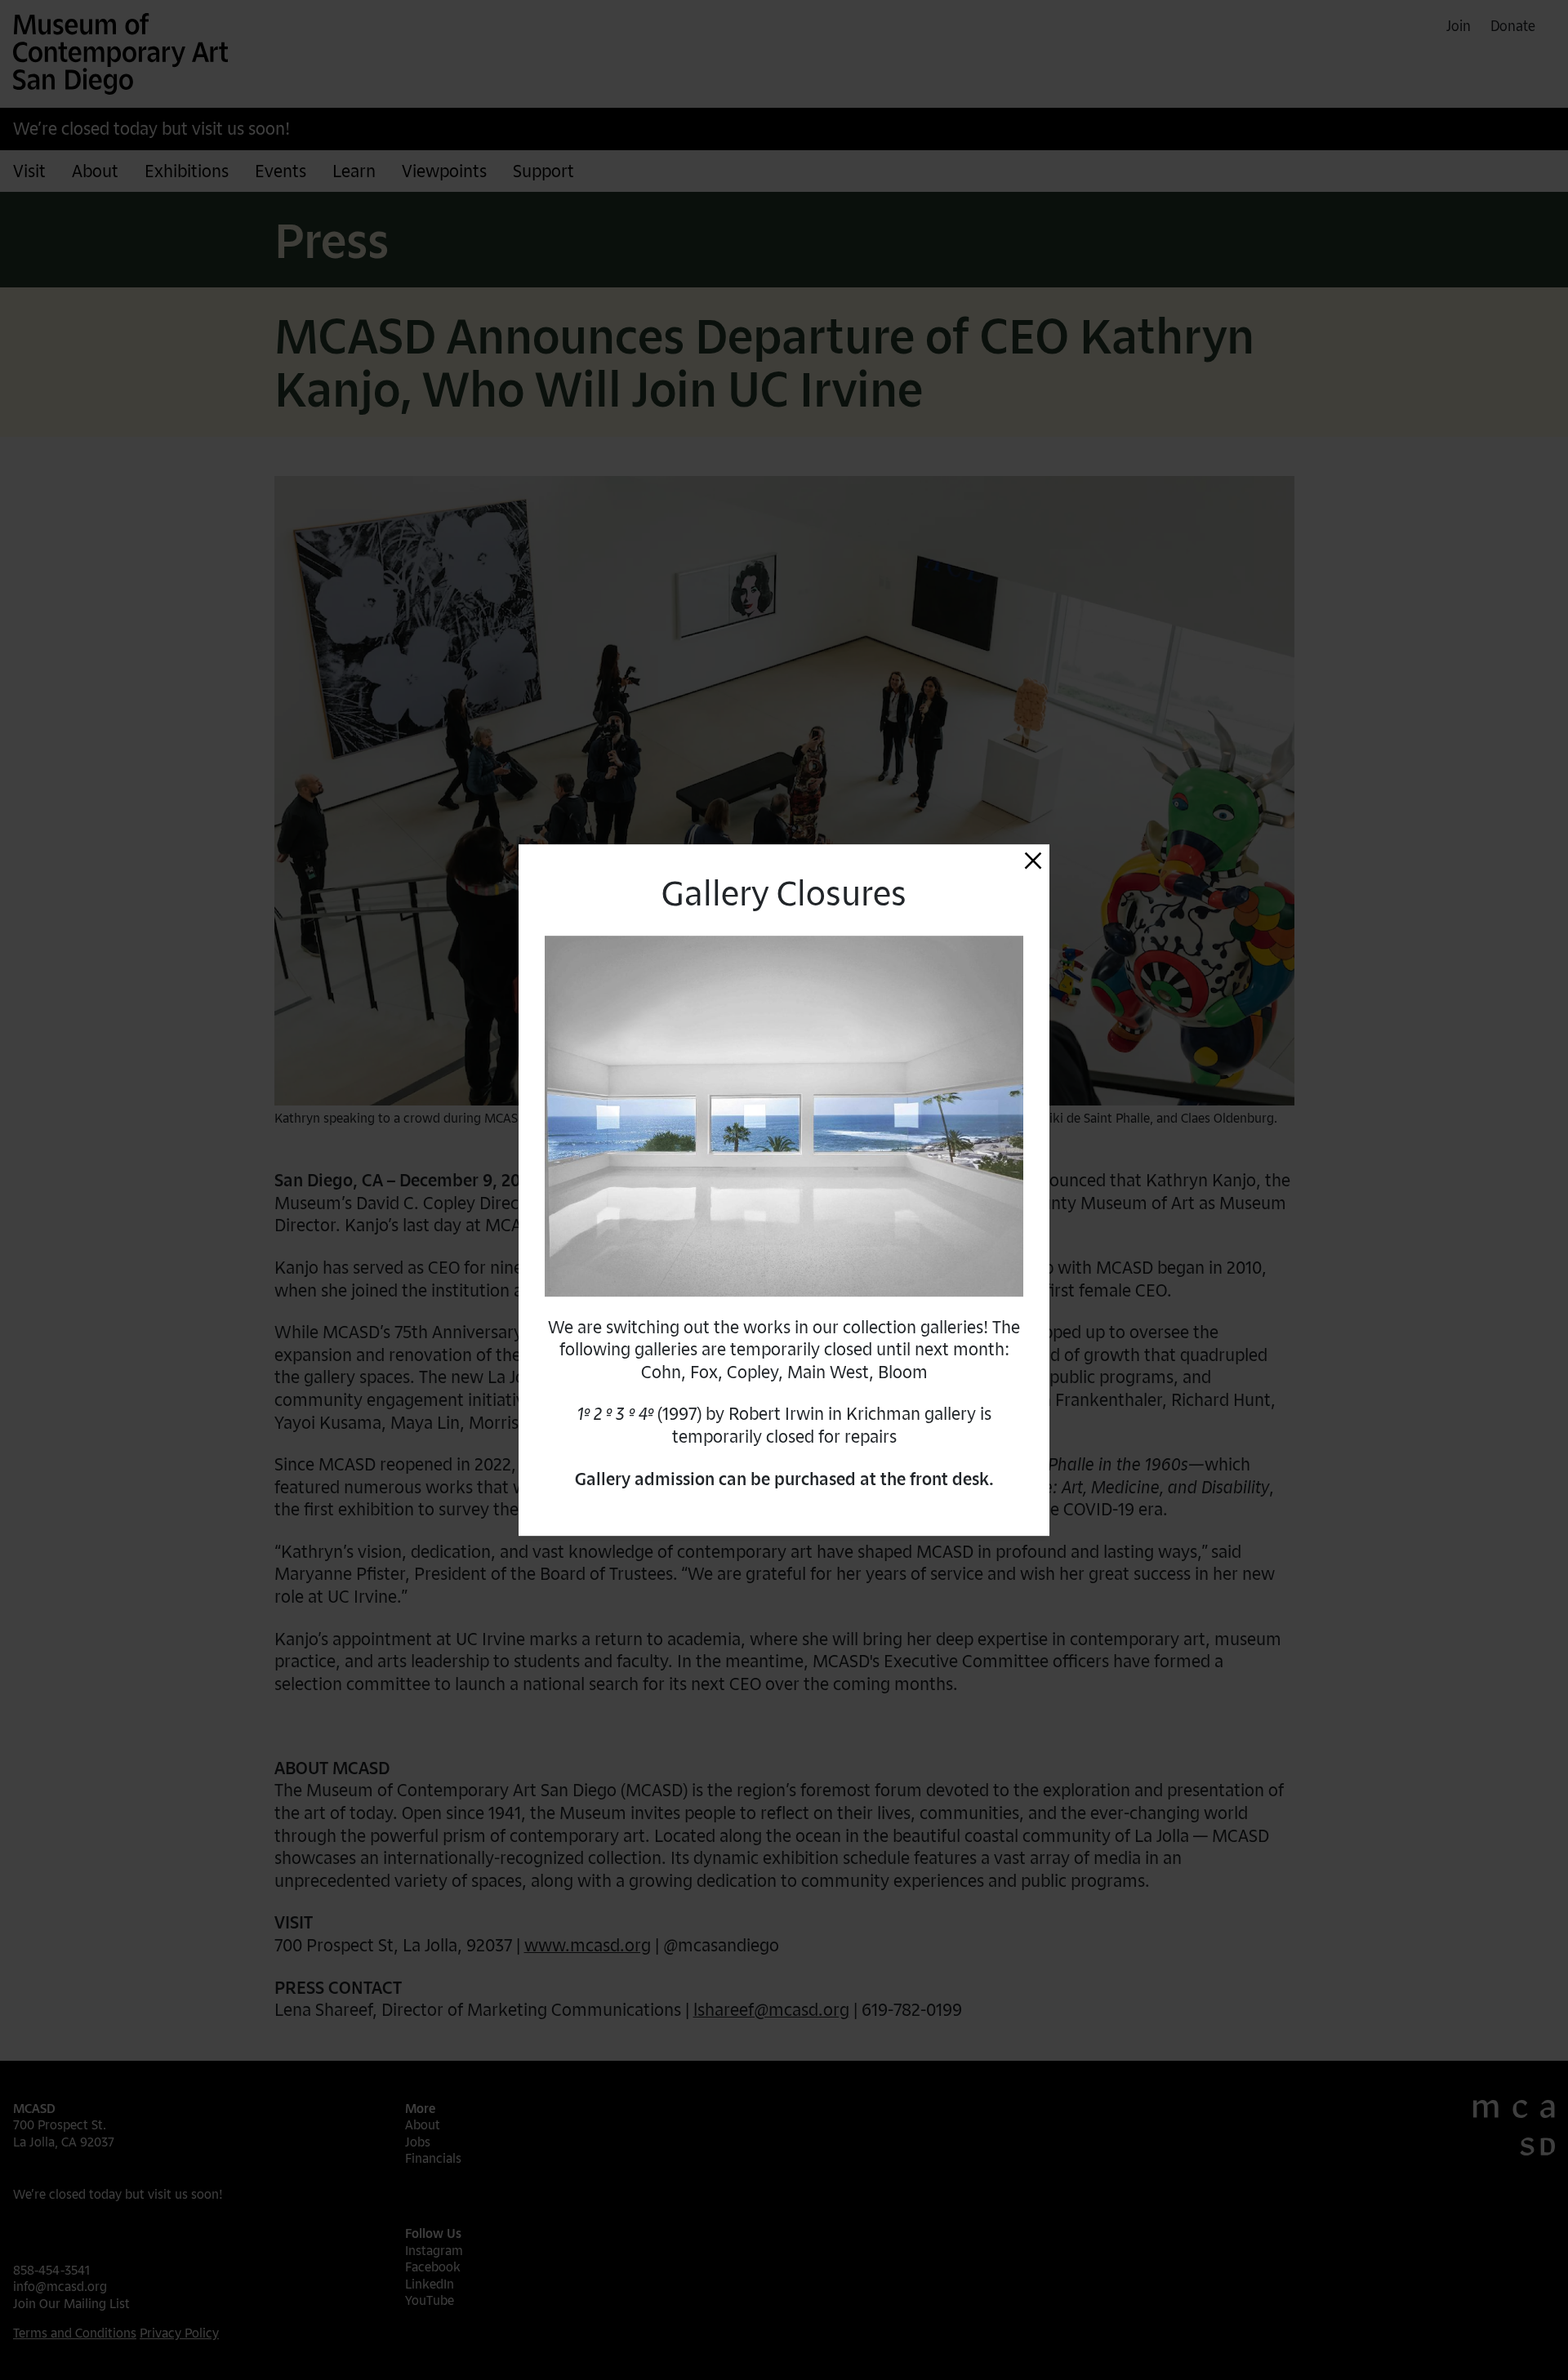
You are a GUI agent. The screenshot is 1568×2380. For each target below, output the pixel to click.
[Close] (1033, 861)
